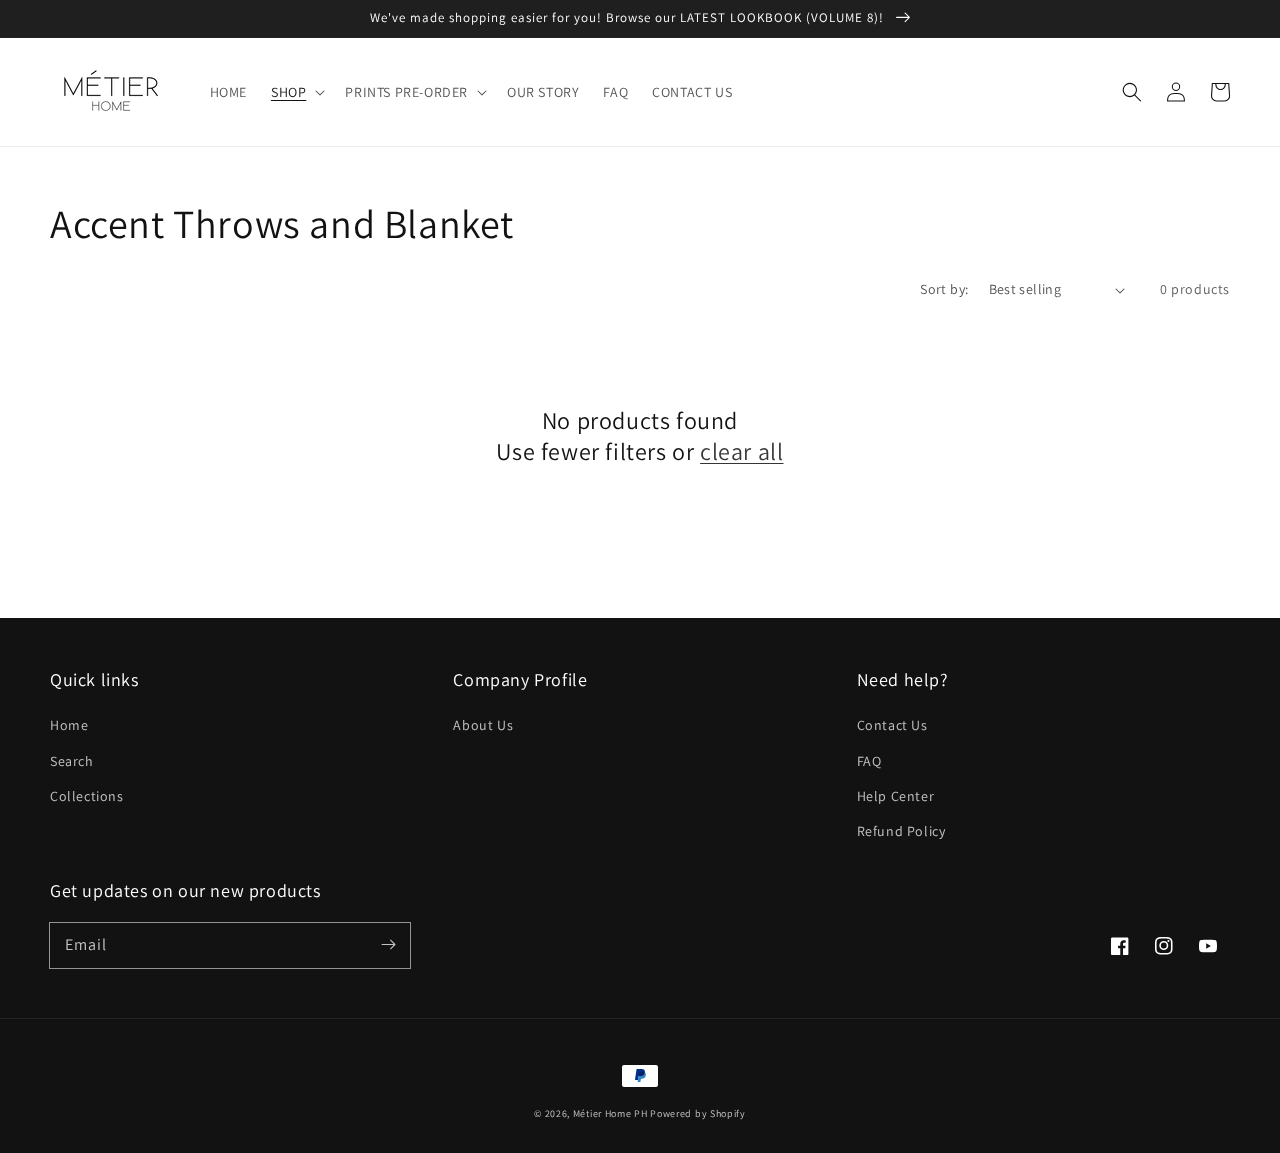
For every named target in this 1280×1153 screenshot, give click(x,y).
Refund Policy (901, 831)
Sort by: (944, 289)
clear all (741, 451)
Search (72, 761)
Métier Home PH (610, 1113)
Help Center (896, 796)
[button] (296, 92)
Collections (87, 796)
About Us (483, 725)
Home (69, 725)
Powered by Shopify (698, 1113)
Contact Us (892, 725)
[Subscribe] (388, 945)
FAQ (869, 761)
